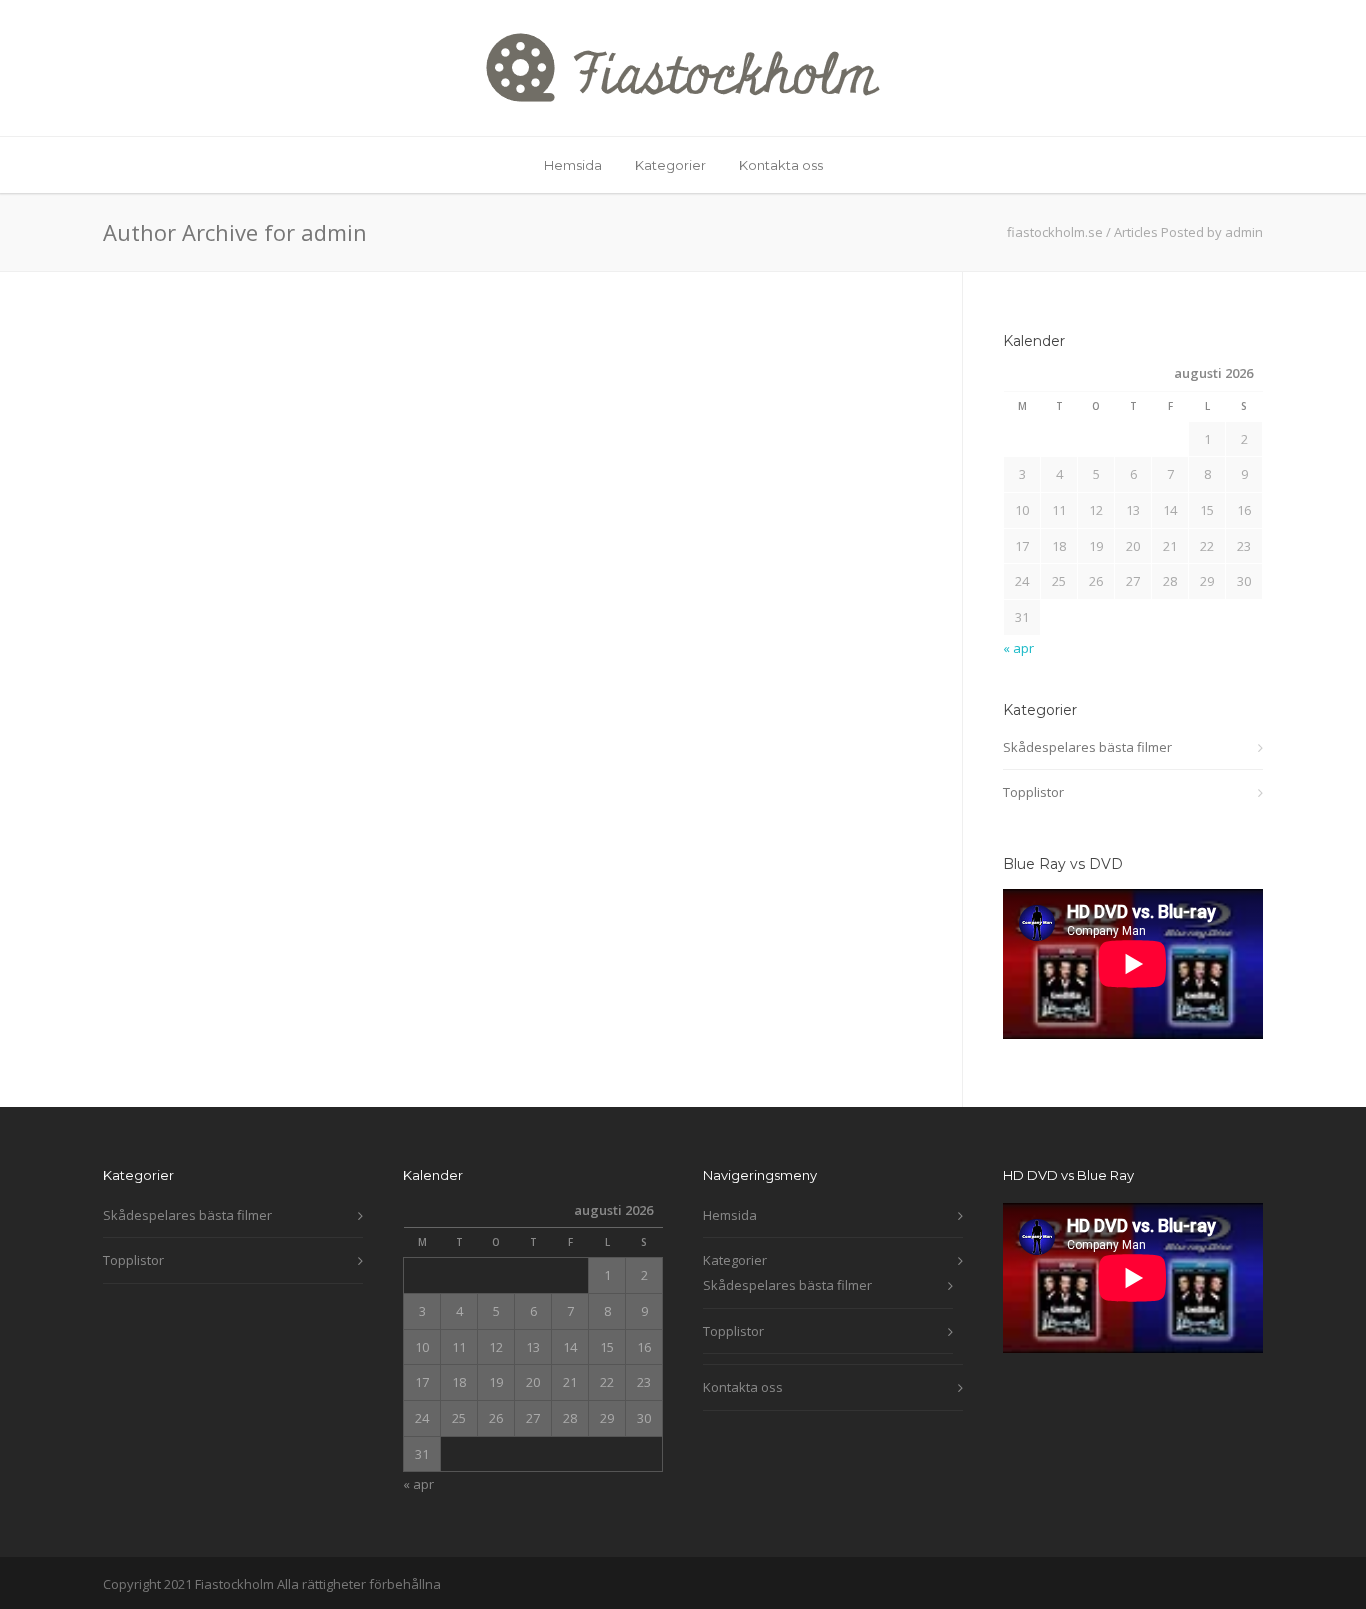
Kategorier (670, 165)
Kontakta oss (781, 165)
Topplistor (1033, 792)
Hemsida (573, 165)
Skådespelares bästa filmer (1087, 747)
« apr (1018, 648)
